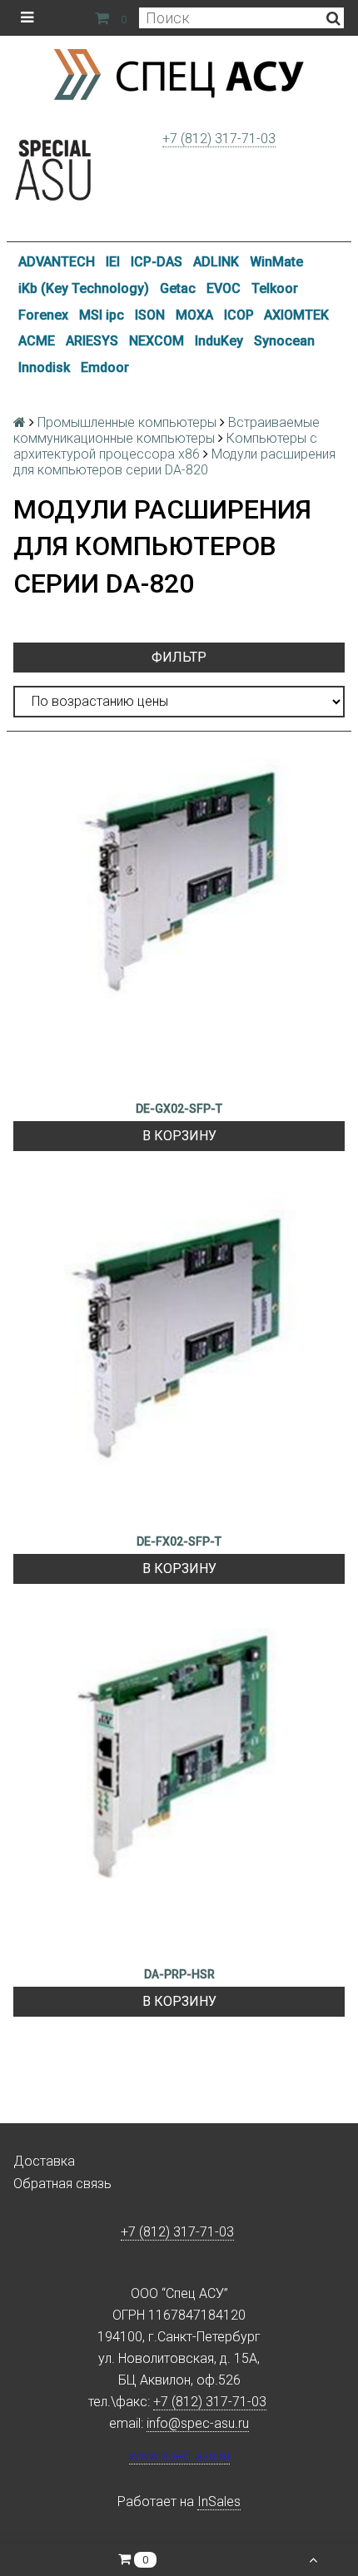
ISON (150, 315)
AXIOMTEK (296, 315)
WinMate (276, 262)
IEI (113, 262)
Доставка (44, 2161)
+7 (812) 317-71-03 (219, 139)
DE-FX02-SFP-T (179, 1541)
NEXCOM (157, 341)
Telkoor (275, 288)
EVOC (224, 288)
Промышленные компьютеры (127, 422)
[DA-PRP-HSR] (179, 1789)
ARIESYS (92, 341)
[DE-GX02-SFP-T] (179, 924)
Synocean (284, 341)
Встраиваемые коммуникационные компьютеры (167, 430)
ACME (37, 341)
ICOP (239, 315)
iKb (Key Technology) (84, 288)
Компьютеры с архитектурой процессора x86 (165, 446)
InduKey (219, 341)
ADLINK (216, 262)
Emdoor (105, 367)
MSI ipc (102, 315)
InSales (219, 2502)
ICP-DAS (157, 262)
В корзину (179, 1136)
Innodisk (44, 367)
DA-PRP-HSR (179, 1974)
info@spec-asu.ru (198, 2423)
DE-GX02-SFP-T (179, 1109)
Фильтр (179, 657)
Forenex (43, 315)
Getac (178, 288)
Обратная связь (62, 2184)
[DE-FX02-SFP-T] (179, 1357)
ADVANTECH (57, 262)
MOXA (194, 315)
